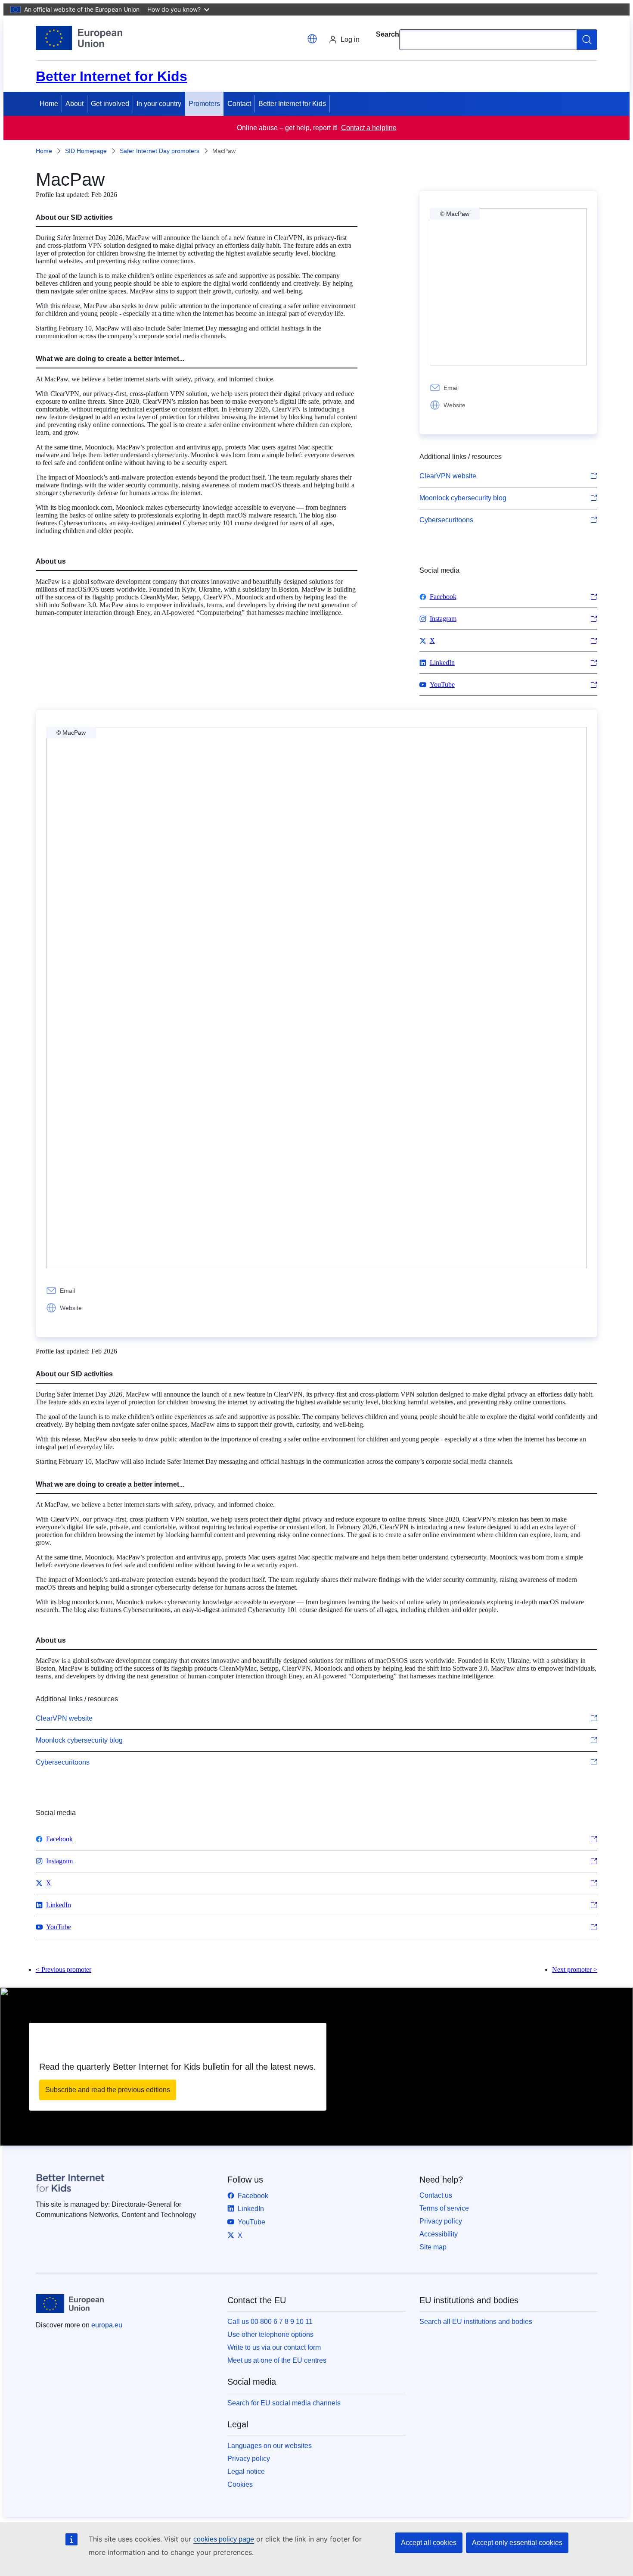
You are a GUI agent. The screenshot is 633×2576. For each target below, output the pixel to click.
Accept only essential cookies (517, 2543)
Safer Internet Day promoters (160, 151)
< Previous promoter (64, 1969)
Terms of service (444, 2208)
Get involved (110, 104)
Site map (433, 2247)
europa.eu (107, 2325)
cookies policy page (224, 2539)
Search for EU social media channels (284, 2403)
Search (388, 34)
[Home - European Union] (79, 38)
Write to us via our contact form (274, 2347)
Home (49, 104)
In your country (159, 104)
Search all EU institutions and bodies (476, 2322)
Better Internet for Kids (292, 104)
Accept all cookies (429, 2543)
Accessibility (439, 2234)
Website (455, 405)
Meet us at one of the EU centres (277, 2360)
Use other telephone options (270, 2334)
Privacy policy (441, 2221)
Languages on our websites (270, 2446)
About (74, 104)
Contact (239, 104)
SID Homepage (86, 151)
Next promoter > (575, 1969)
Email (451, 388)
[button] (312, 39)
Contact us (436, 2195)
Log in (350, 39)
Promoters (204, 104)
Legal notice (246, 2472)
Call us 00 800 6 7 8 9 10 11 (270, 2322)
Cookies (240, 2484)
